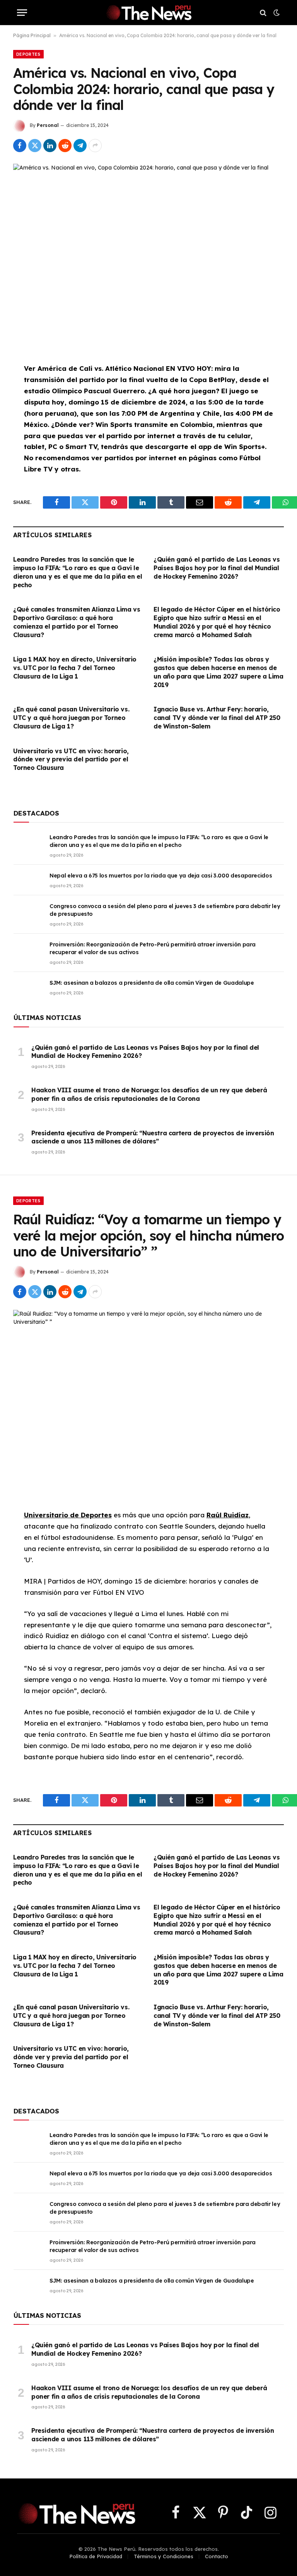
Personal (48, 125)
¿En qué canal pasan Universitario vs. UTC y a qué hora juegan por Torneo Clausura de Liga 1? (71, 718)
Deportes (28, 54)
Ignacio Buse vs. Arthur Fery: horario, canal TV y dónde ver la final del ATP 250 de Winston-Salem (217, 718)
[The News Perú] (148, 13)
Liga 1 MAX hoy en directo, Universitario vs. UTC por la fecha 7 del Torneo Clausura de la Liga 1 (75, 668)
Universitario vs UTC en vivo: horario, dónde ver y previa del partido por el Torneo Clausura (71, 759)
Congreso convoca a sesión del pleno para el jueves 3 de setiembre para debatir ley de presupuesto (165, 910)
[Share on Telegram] (80, 146)
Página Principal (32, 35)
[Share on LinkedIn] (50, 146)
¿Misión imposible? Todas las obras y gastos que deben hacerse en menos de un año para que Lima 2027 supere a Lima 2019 (218, 672)
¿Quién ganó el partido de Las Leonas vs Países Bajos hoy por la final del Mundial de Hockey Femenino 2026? (217, 568)
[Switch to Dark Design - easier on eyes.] (276, 13)
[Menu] (22, 13)
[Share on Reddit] (65, 146)
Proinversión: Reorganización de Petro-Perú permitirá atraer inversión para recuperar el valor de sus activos (153, 948)
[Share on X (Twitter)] (35, 146)
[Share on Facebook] (20, 146)
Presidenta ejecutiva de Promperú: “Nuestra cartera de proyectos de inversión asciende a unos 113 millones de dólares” (153, 1137)
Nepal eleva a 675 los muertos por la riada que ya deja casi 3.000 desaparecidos (161, 876)
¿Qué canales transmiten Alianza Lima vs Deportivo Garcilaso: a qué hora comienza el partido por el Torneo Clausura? (77, 622)
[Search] (263, 13)
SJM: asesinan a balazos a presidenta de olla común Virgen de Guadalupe (152, 983)
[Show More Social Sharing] (95, 146)
